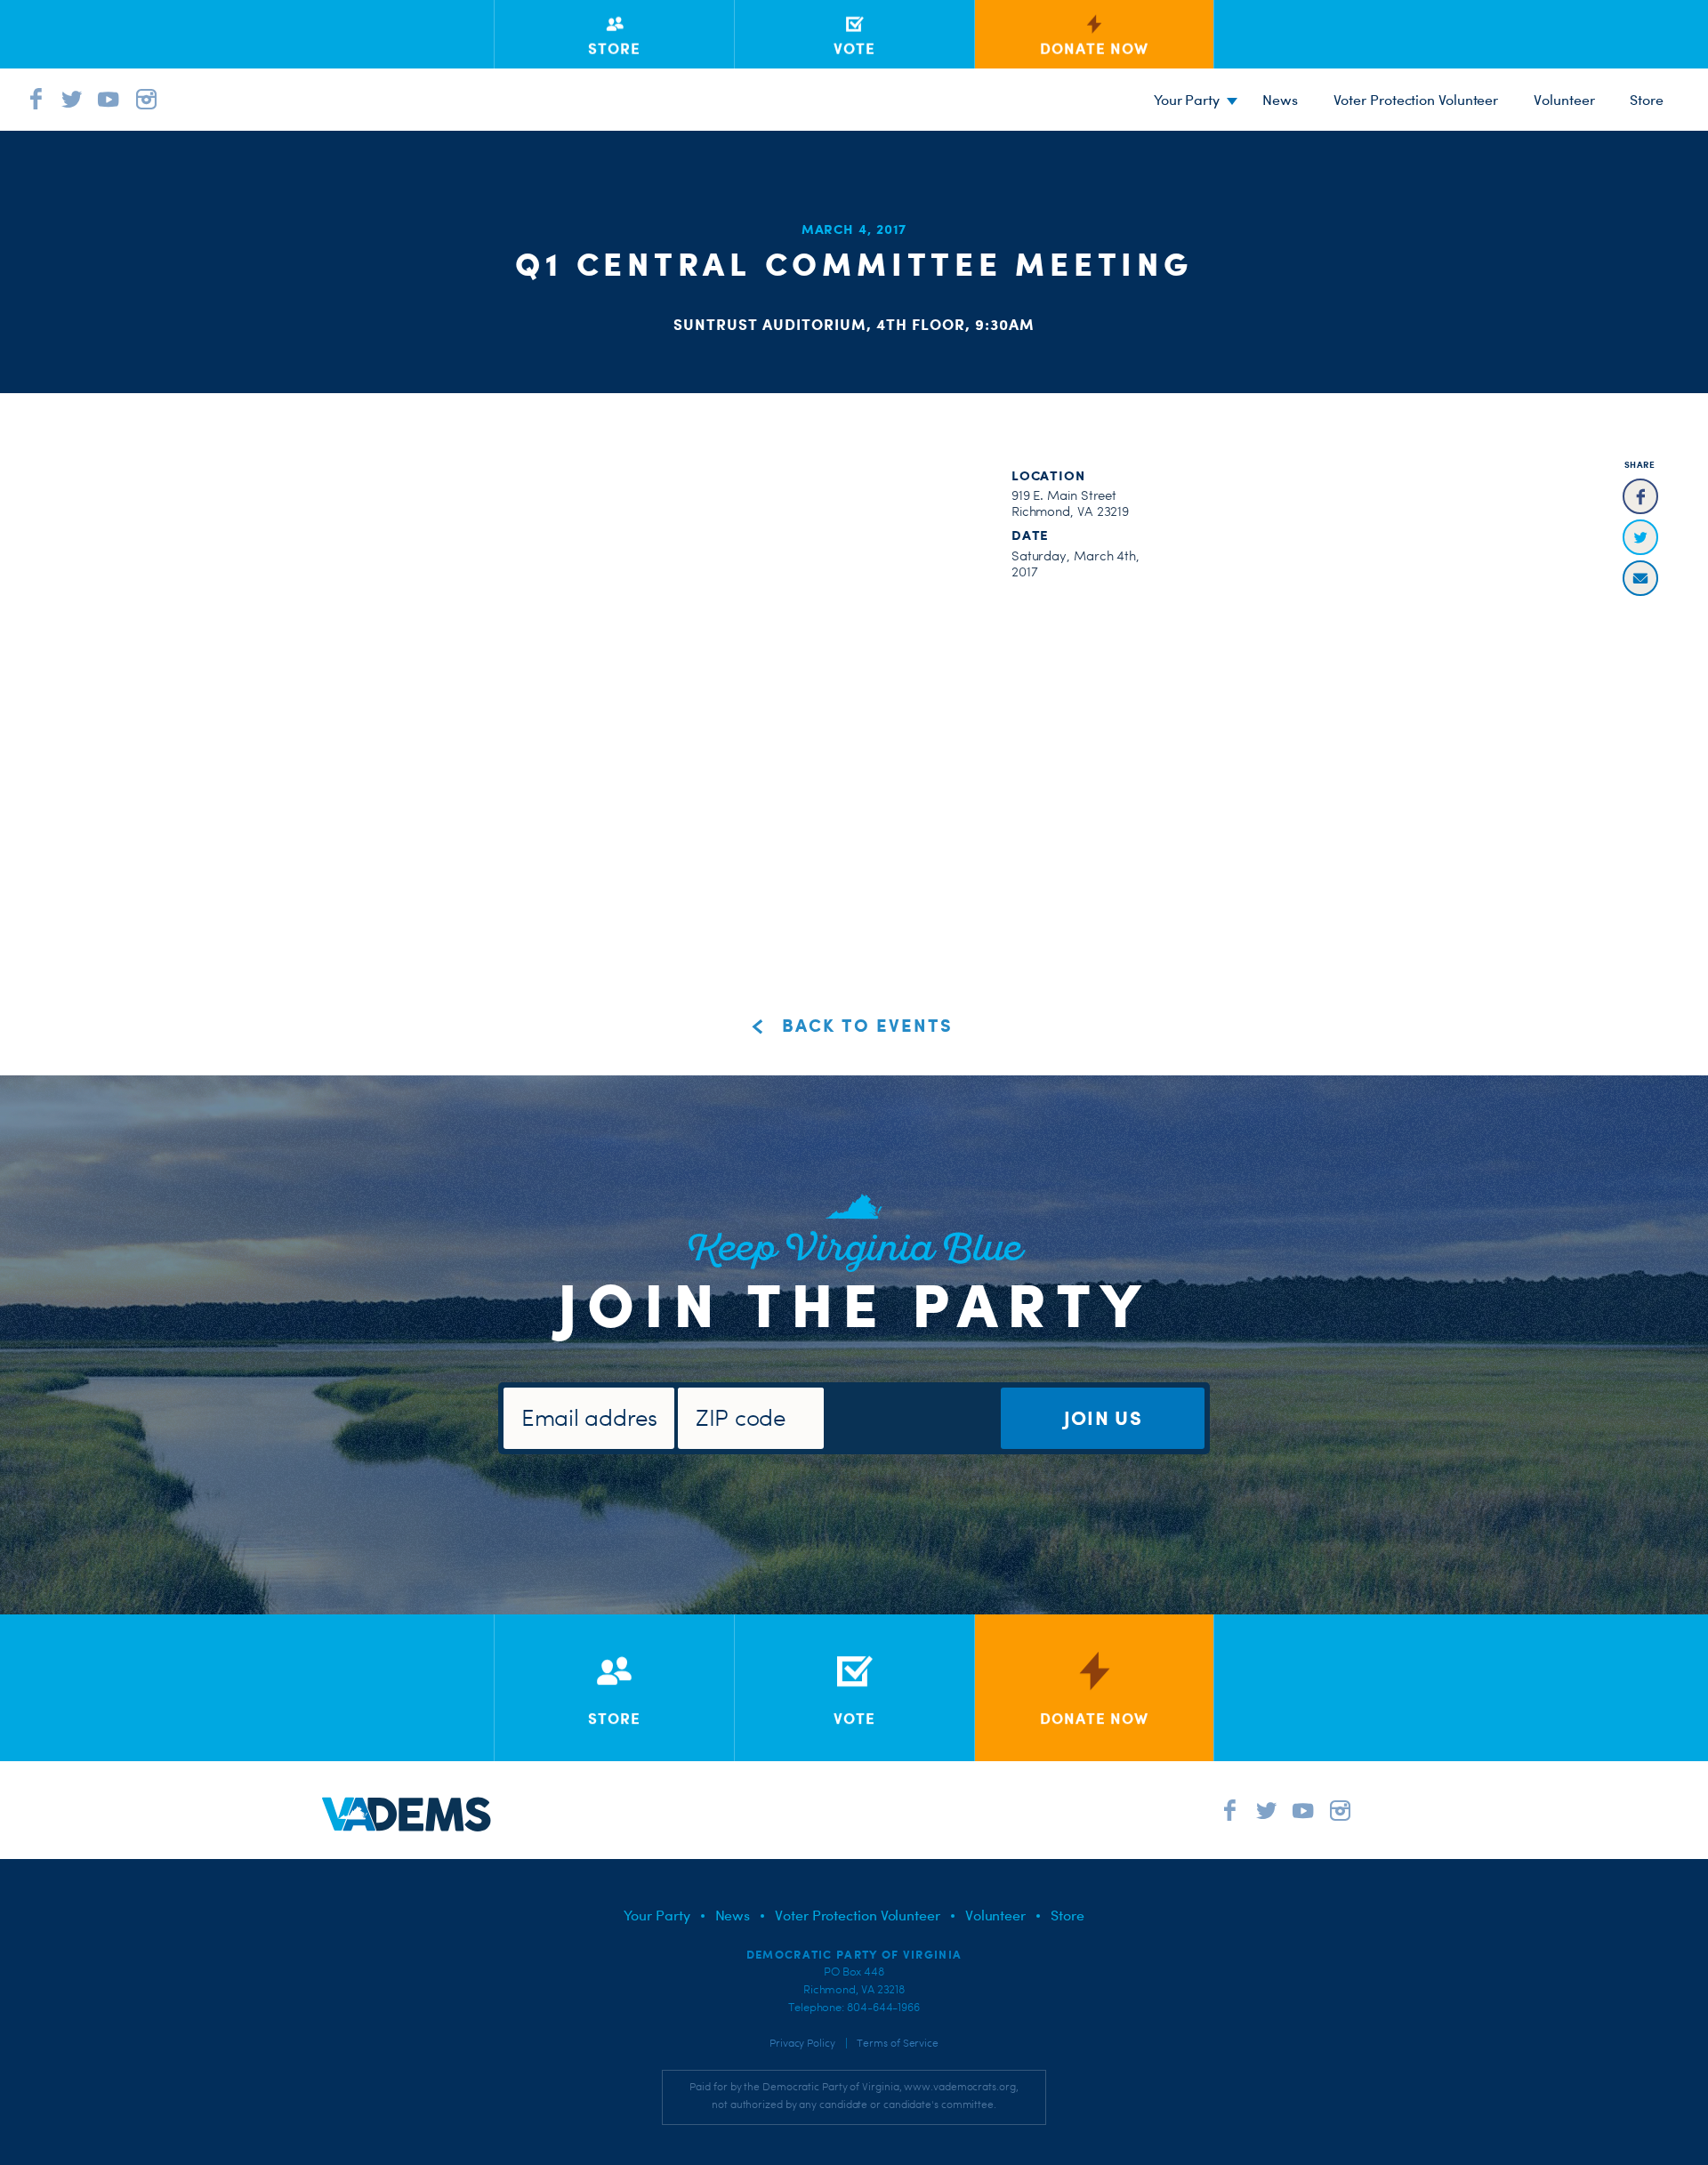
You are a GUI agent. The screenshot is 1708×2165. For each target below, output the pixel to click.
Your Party (1187, 100)
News (1280, 100)
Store (1067, 1915)
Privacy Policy (802, 2043)
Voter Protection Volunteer (1416, 100)
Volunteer (1564, 100)
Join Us (1103, 1417)
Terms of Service (898, 2043)
